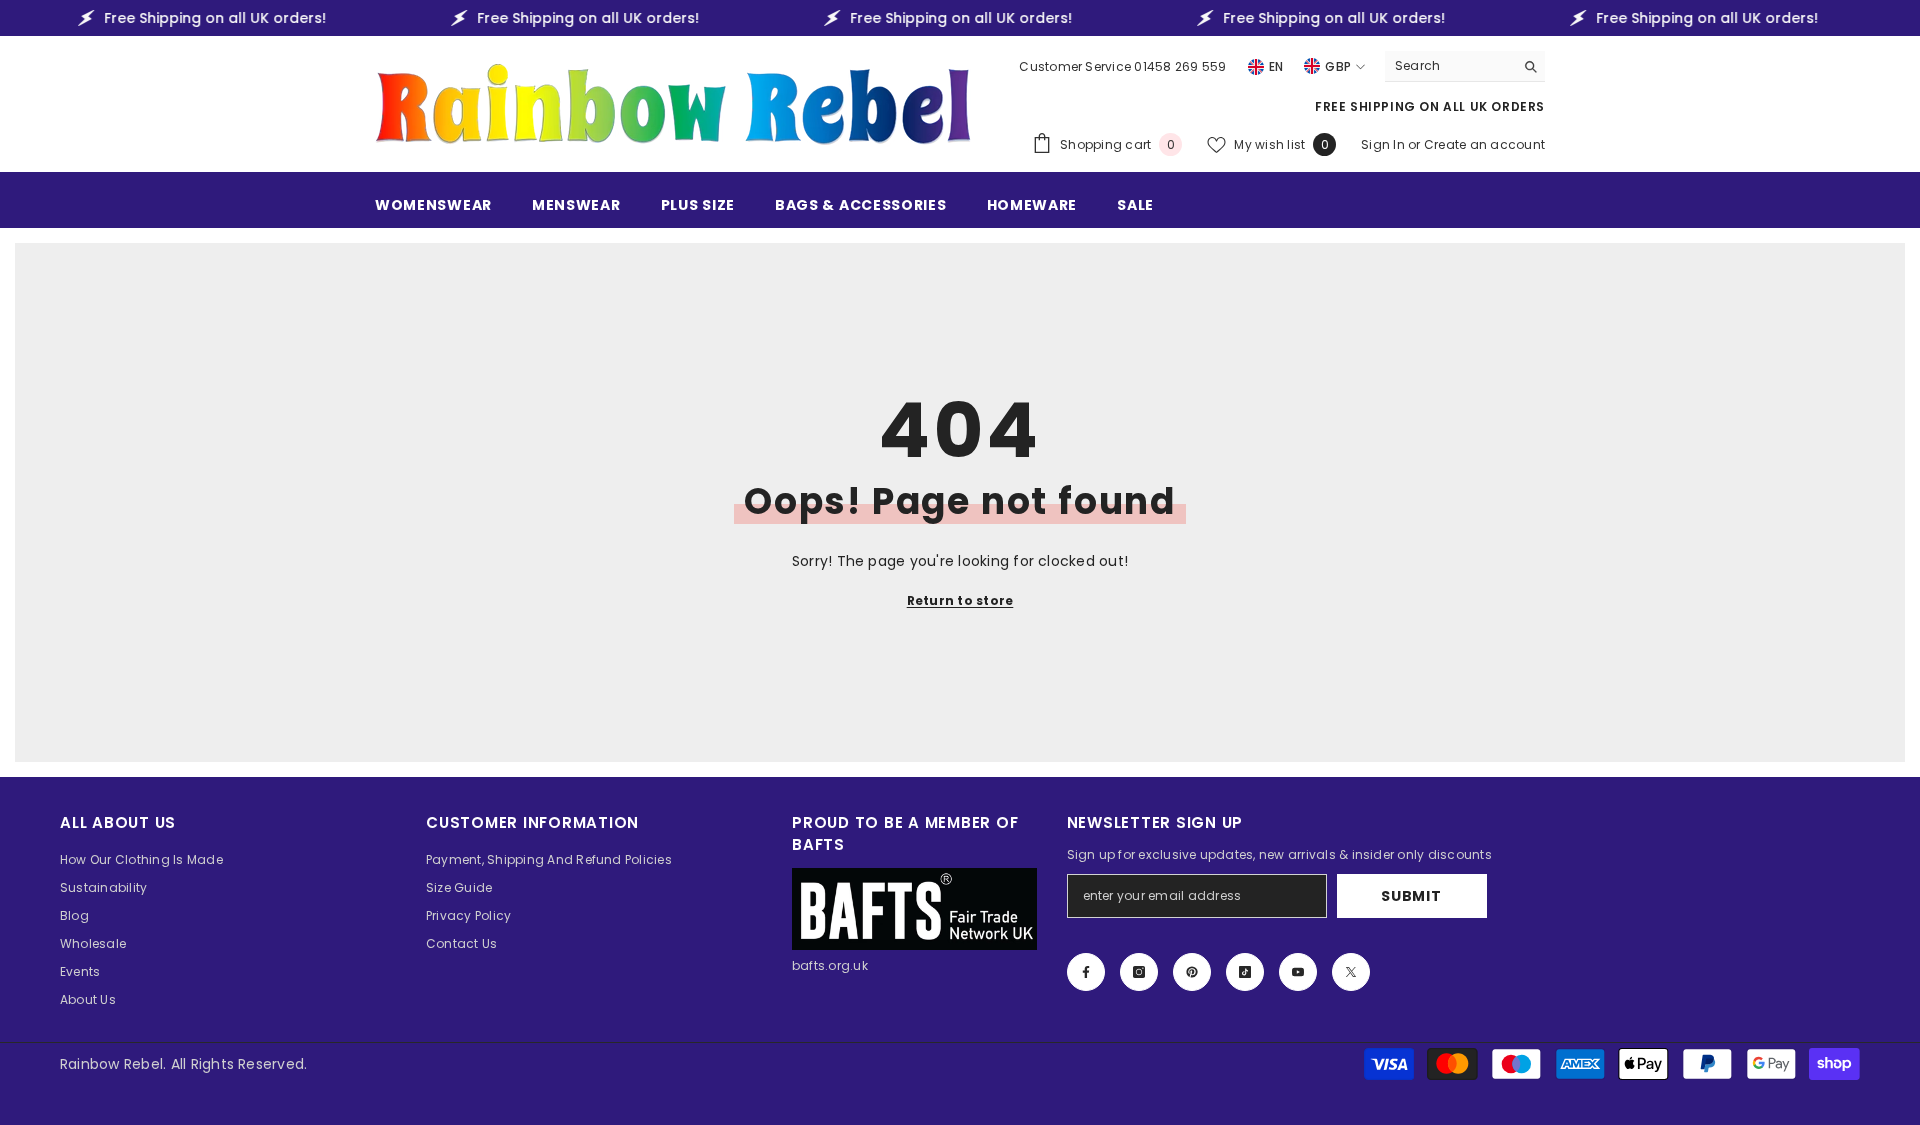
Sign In (1384, 144)
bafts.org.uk (830, 965)
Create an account (1484, 144)
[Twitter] (1351, 972)
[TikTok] (1245, 972)
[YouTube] (1298, 972)
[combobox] (1449, 66)
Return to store (960, 600)
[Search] (1465, 66)
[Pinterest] (1192, 972)
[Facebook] (1086, 972)
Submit (1411, 896)
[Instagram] (1139, 972)
